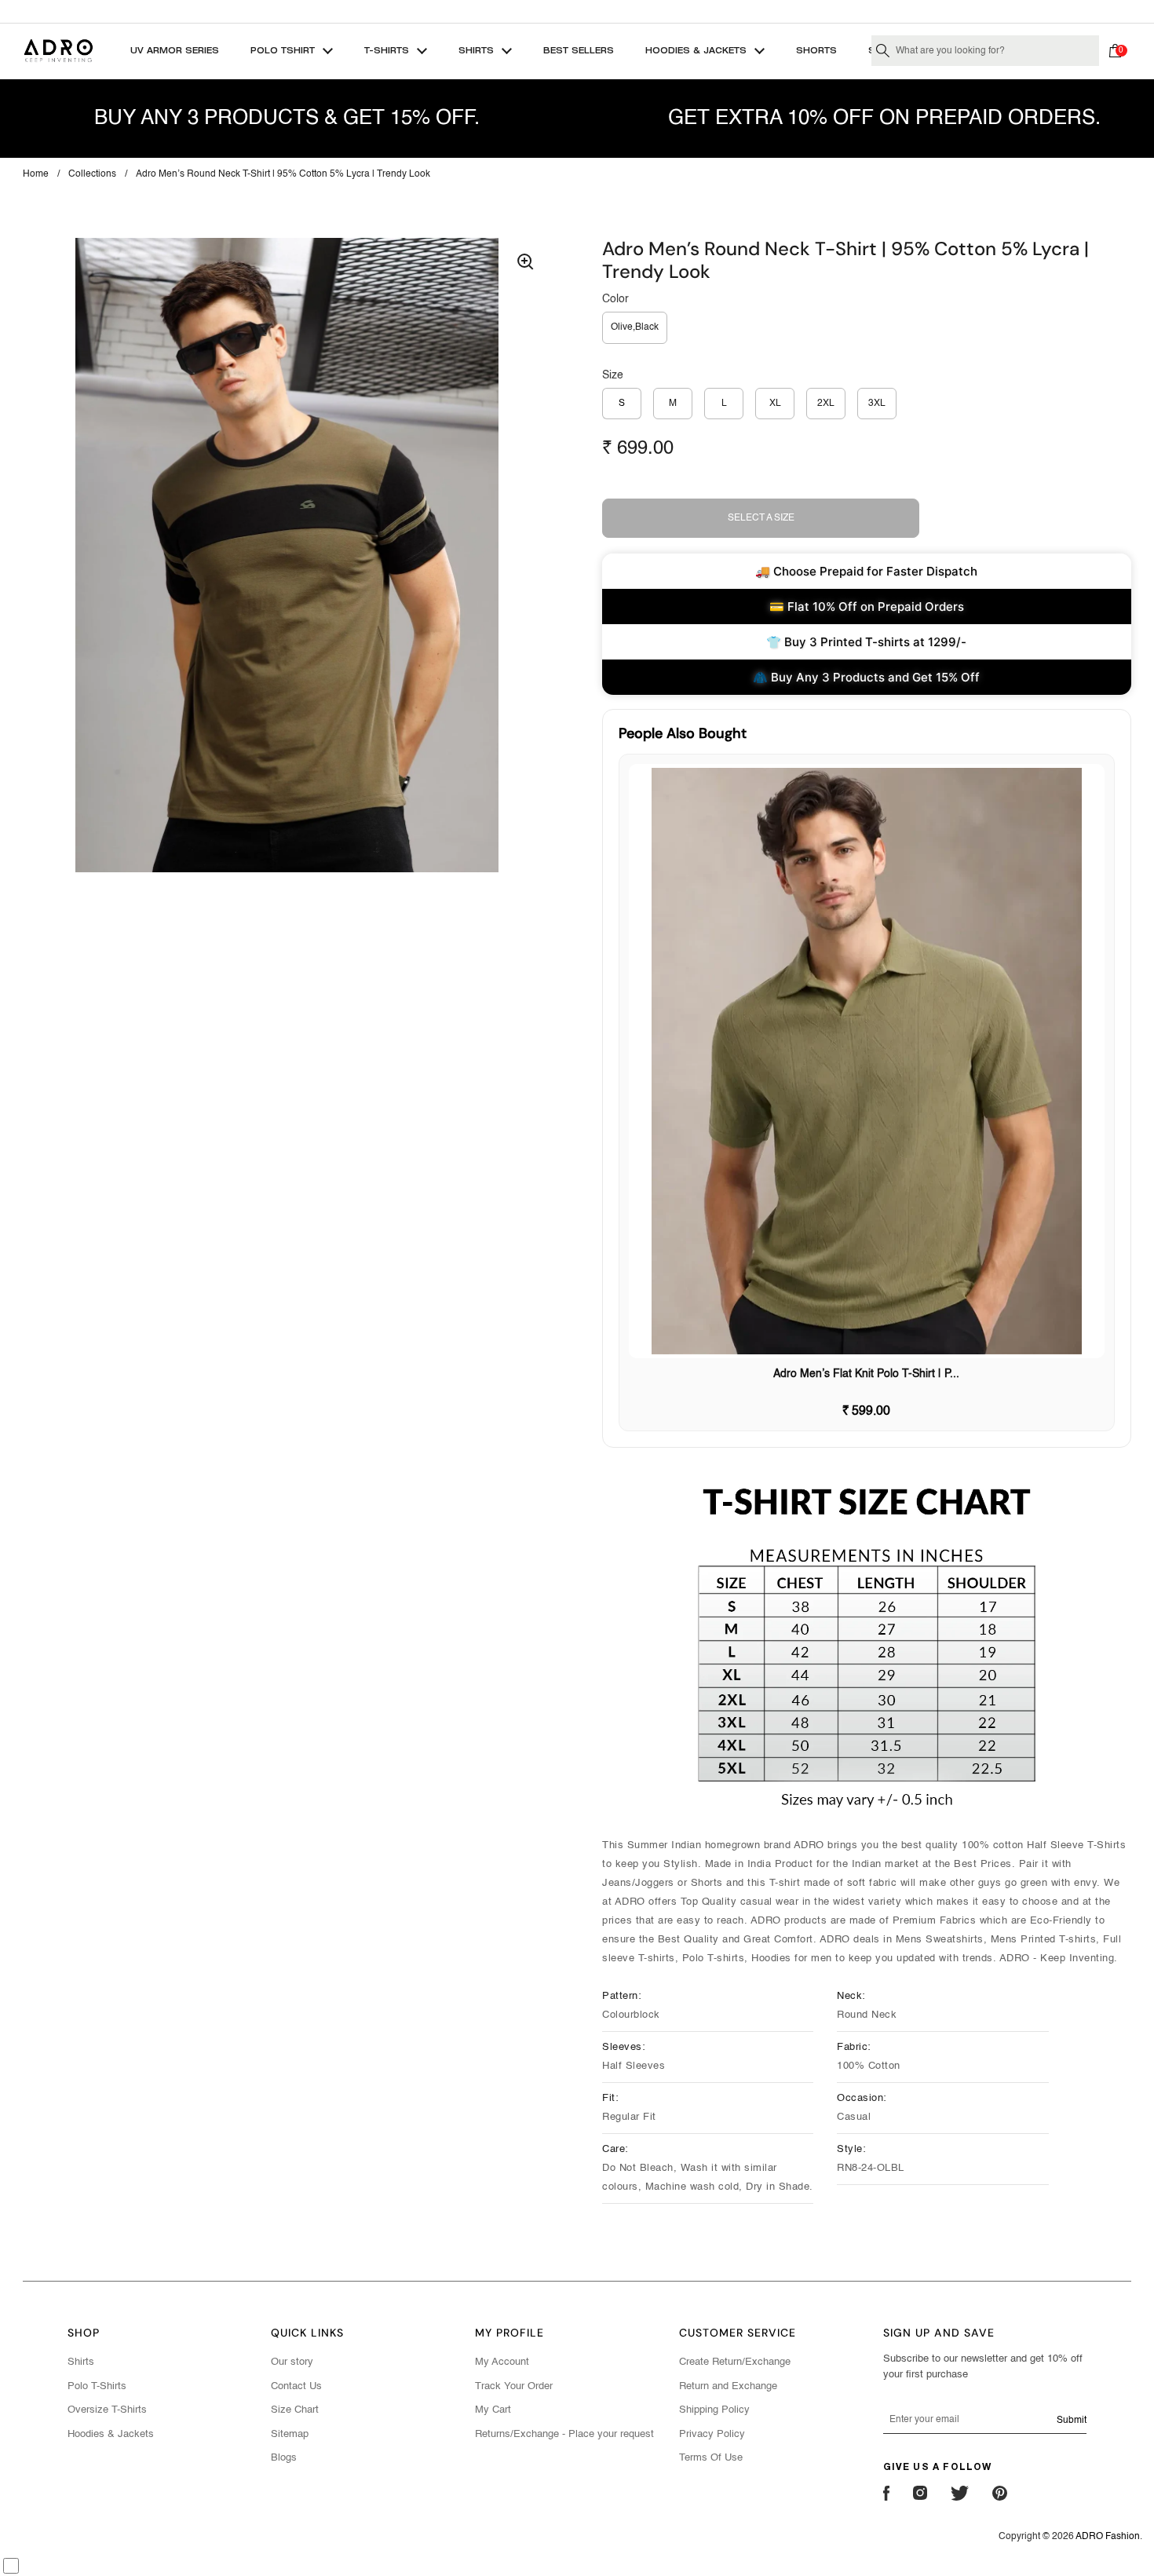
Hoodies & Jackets (111, 2434)
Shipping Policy (714, 2410)
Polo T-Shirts (97, 2386)
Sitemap (290, 2434)
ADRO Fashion (1108, 2537)
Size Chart (295, 2410)
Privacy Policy (712, 2434)
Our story (292, 2362)
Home (36, 174)
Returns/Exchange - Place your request (564, 2434)
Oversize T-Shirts (107, 2410)
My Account (502, 2362)
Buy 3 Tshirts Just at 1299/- (577, 11)
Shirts (81, 2362)
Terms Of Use (711, 2458)
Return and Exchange (728, 2386)
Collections (92, 174)
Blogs (284, 2458)
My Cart (493, 2410)
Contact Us (296, 2386)
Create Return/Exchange (735, 2362)
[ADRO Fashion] (58, 51)
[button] (1119, 51)
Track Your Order (514, 2386)
